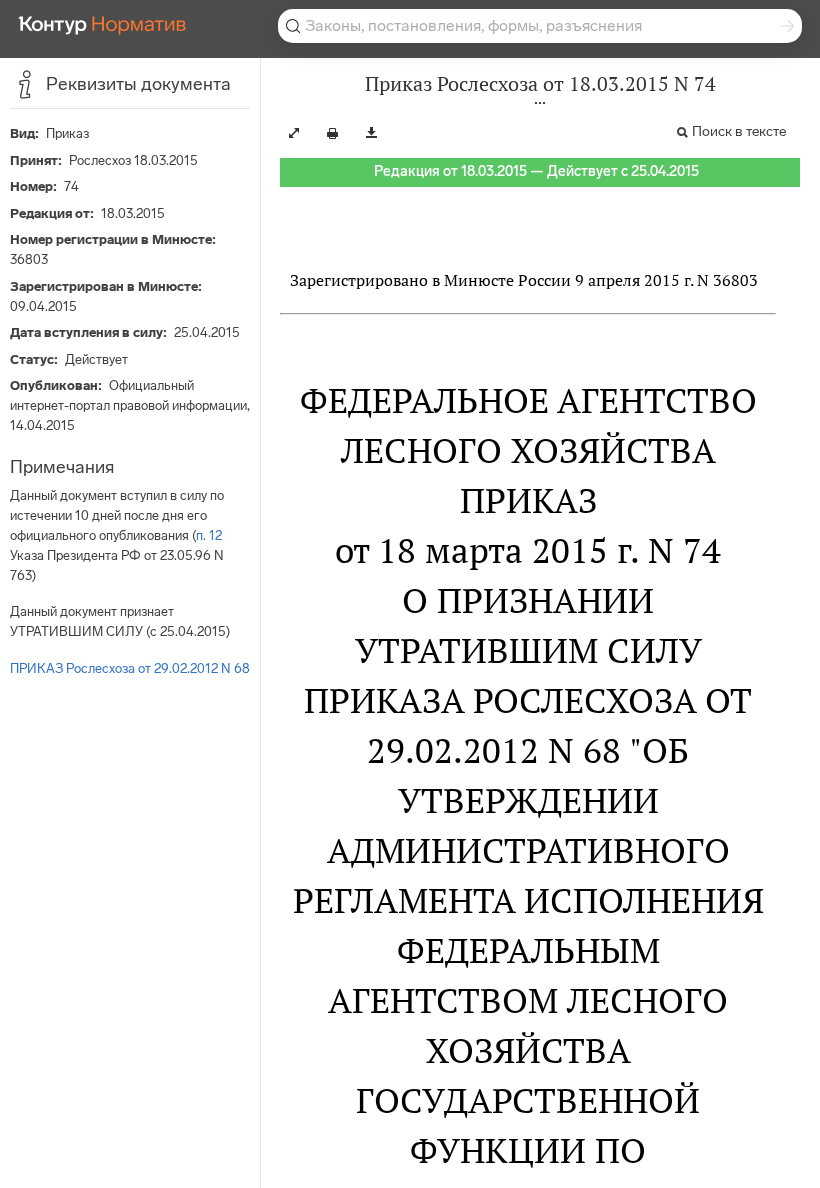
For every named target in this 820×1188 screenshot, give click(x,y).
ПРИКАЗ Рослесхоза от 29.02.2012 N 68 (130, 668)
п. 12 (209, 535)
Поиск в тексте (739, 131)
